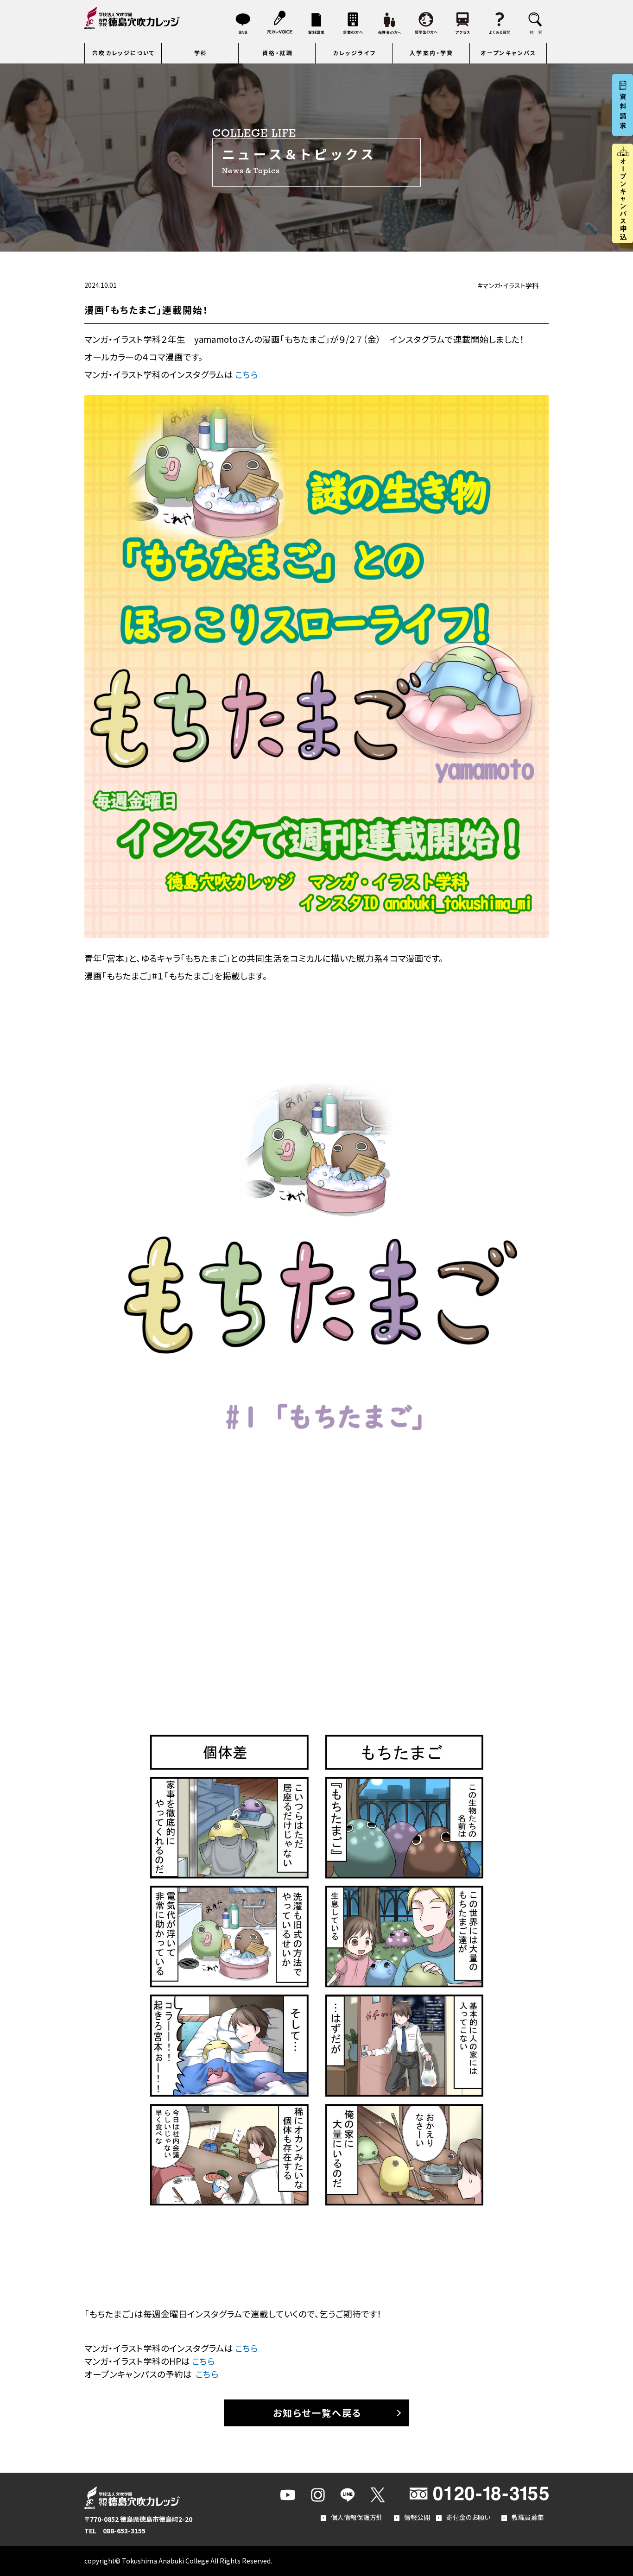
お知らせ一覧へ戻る (317, 2413)
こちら (247, 374)
